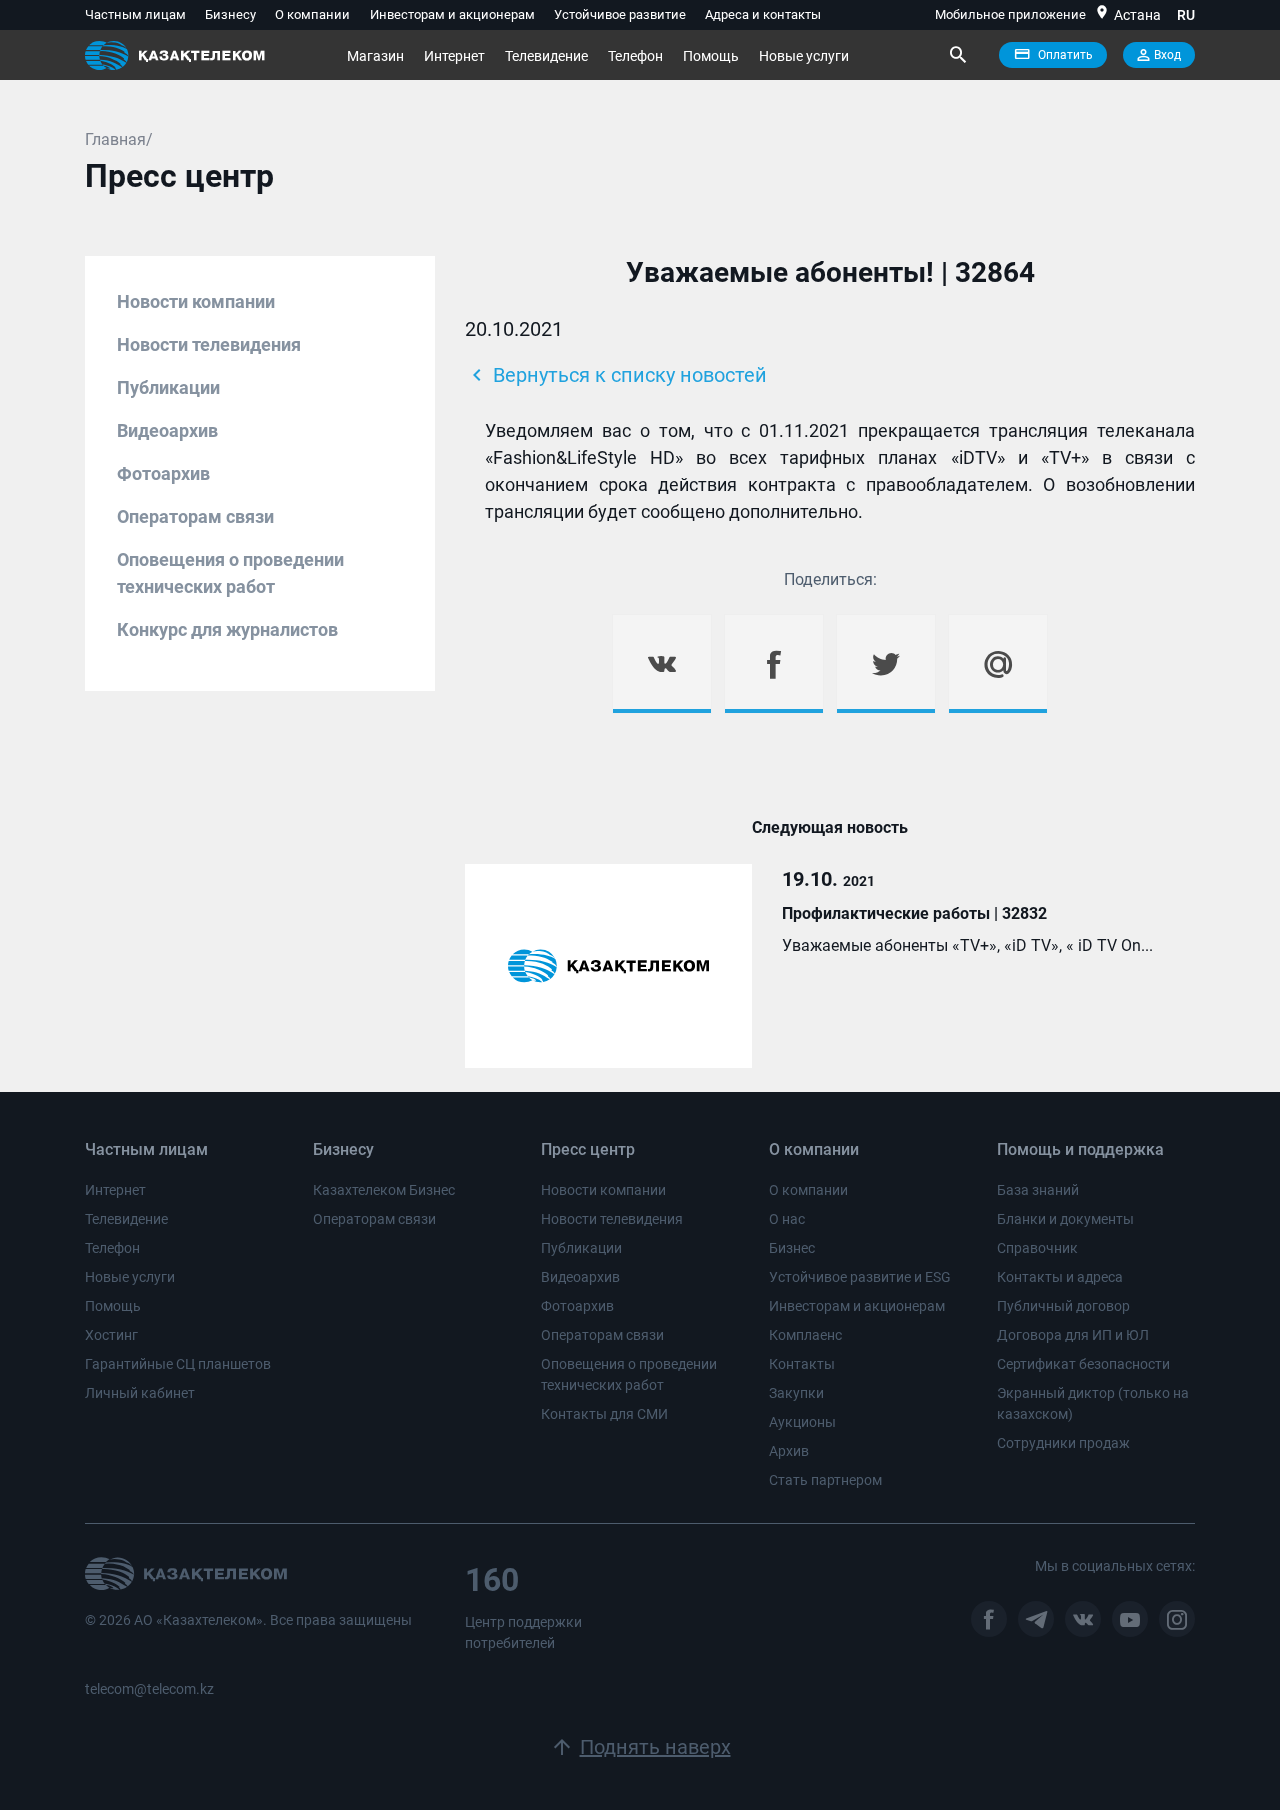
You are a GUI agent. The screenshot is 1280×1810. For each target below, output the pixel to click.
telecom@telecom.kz (149, 1689)
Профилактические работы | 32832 (914, 913)
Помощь (711, 56)
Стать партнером (825, 1480)
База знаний (1038, 1190)
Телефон (635, 56)
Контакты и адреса (1060, 1277)
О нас (787, 1219)
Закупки (796, 1393)
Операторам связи (195, 516)
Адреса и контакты (763, 14)
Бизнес (792, 1248)
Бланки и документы (1065, 1219)
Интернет (454, 56)
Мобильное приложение (1010, 14)
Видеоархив (167, 430)
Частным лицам (135, 14)
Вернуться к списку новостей (616, 375)
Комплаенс (805, 1335)
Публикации (168, 387)
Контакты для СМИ (604, 1414)
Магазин (375, 56)
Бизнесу (230, 14)
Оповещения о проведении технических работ (230, 573)
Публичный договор (1063, 1306)
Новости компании (196, 301)
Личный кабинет (140, 1393)
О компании (312, 14)
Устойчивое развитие (620, 14)
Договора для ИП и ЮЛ (1073, 1335)
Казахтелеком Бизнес (384, 1190)
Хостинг (111, 1335)
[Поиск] (957, 55)
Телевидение (546, 56)
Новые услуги (804, 56)
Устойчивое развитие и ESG (860, 1277)
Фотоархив (163, 473)
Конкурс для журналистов (227, 629)
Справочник (1037, 1248)
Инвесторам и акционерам (452, 14)
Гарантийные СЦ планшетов (178, 1364)
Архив (789, 1451)
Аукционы (802, 1422)
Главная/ (119, 139)
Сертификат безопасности (1083, 1364)
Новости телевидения (209, 344)
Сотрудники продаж (1063, 1443)
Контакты (802, 1364)
